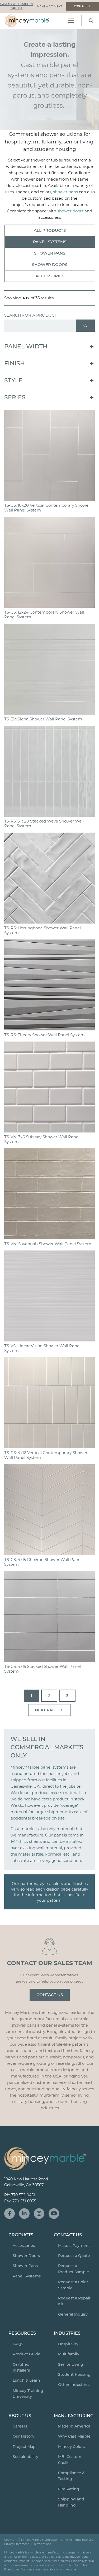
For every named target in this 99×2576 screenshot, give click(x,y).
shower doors (70, 211)
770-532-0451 (23, 2195)
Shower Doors (50, 264)
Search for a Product (31, 315)
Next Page (50, 1710)
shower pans (65, 192)
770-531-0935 (24, 2201)
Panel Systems (50, 242)
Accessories (50, 276)
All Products (50, 230)
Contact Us (50, 1995)
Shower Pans (50, 253)
